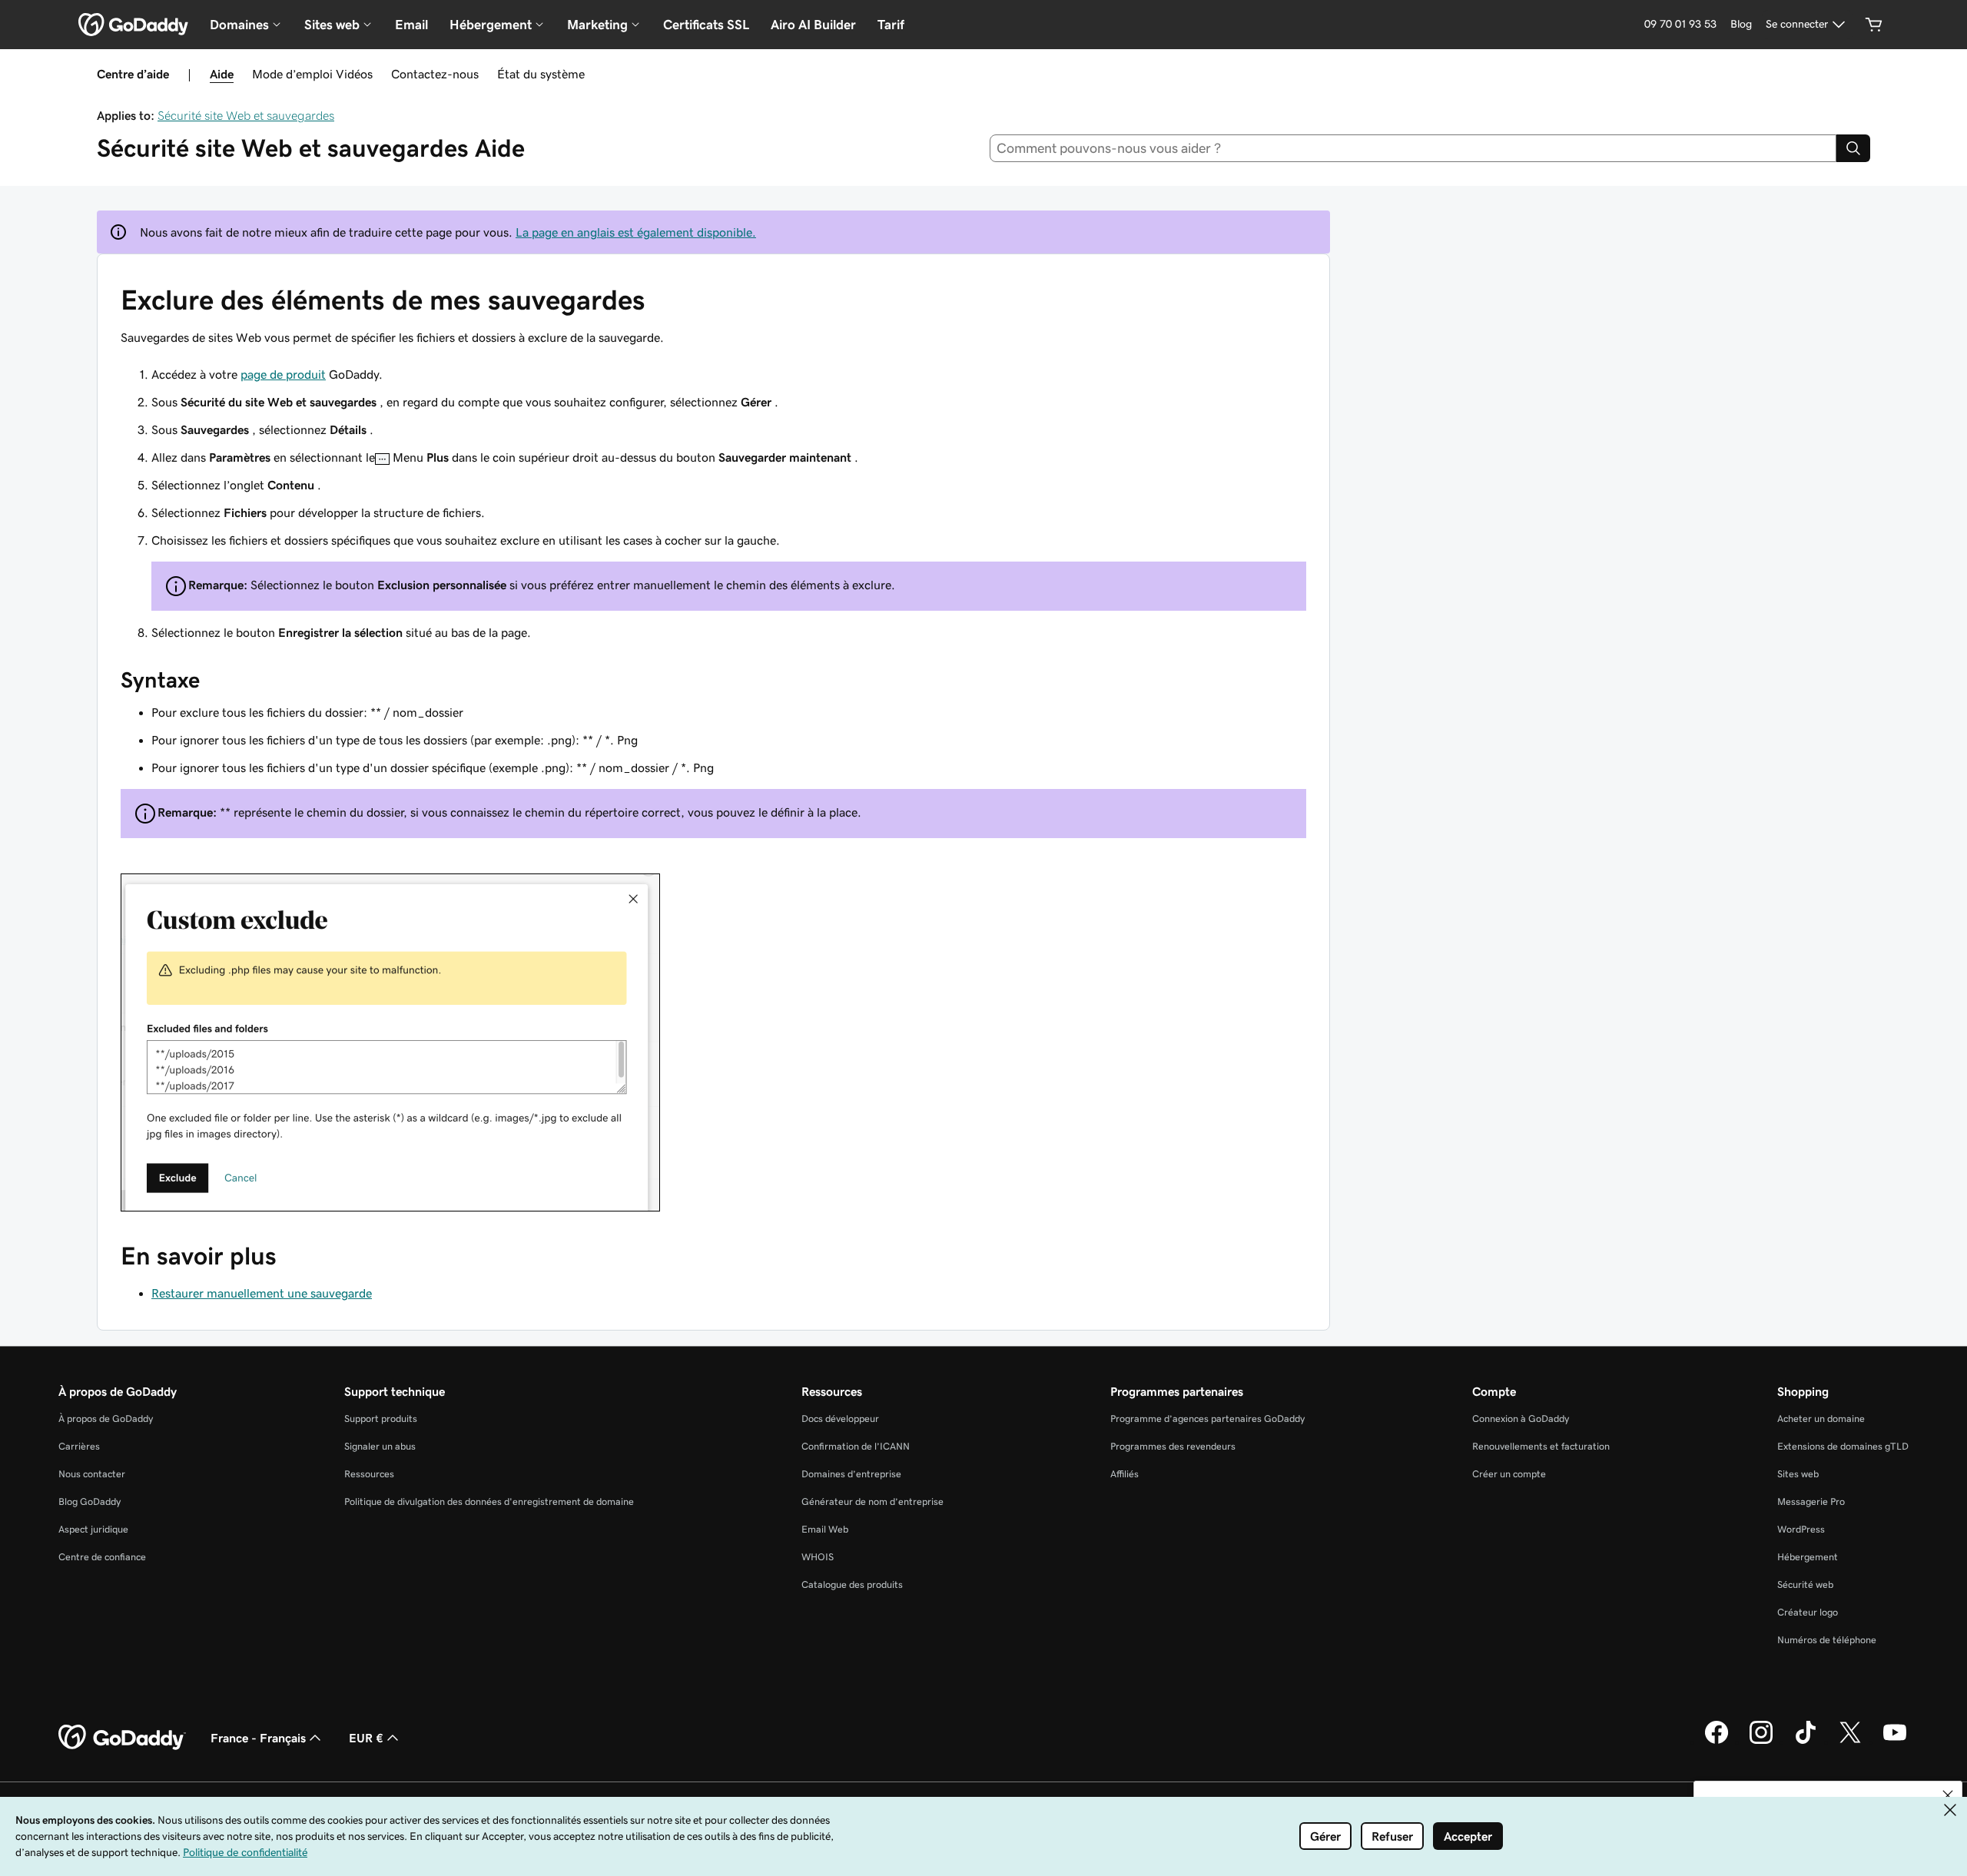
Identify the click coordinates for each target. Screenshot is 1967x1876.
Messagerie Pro (1811, 1501)
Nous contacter (92, 1474)
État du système (541, 74)
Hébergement (1808, 1557)
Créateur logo (1808, 1612)
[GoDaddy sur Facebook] (1717, 1742)
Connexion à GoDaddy (1521, 1419)
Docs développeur (840, 1419)
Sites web (1798, 1474)
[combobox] (1413, 148)
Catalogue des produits (852, 1584)
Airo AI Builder (813, 25)
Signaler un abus (380, 1446)
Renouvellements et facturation (1541, 1446)
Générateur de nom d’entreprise (872, 1501)
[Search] (1853, 148)
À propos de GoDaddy (106, 1419)
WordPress (1801, 1529)
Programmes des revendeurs (1173, 1446)
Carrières (79, 1446)
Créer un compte (1509, 1474)
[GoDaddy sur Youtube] (1895, 1742)
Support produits (381, 1419)
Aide (222, 74)
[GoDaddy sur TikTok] (1806, 1742)
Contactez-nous (435, 74)
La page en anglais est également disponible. (636, 232)
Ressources (369, 1474)
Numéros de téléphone (1827, 1640)
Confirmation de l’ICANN (856, 1446)
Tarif (891, 25)
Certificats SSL (706, 25)
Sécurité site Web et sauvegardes (246, 115)
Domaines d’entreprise (851, 1474)
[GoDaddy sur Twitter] (1850, 1742)
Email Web (825, 1529)
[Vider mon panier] (1874, 25)
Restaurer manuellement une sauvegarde (262, 1293)
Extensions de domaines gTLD (1843, 1446)
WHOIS (818, 1557)
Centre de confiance (102, 1557)
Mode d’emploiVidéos (312, 74)
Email (411, 25)
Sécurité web (1805, 1584)
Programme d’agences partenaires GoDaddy (1207, 1419)
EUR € (366, 1738)
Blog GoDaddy (90, 1501)
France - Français (258, 1738)
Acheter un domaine (1821, 1419)
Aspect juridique (93, 1529)
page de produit (283, 374)
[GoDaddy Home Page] (122, 1738)
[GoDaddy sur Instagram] (1761, 1742)
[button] (1948, 1795)
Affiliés (1124, 1474)
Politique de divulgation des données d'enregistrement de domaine (489, 1501)
